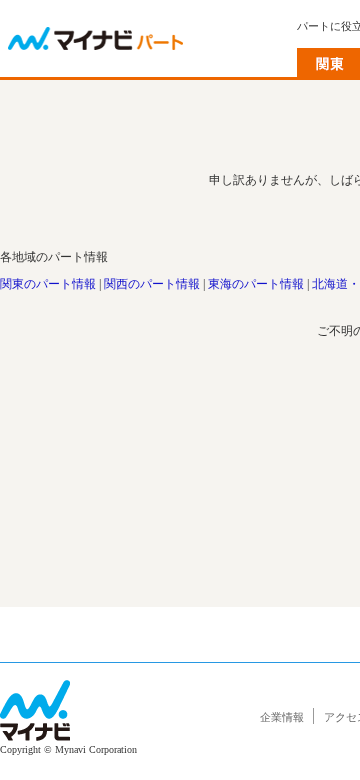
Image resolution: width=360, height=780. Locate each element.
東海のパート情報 (256, 284)
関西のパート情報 (152, 284)
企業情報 (282, 717)
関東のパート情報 (48, 284)
